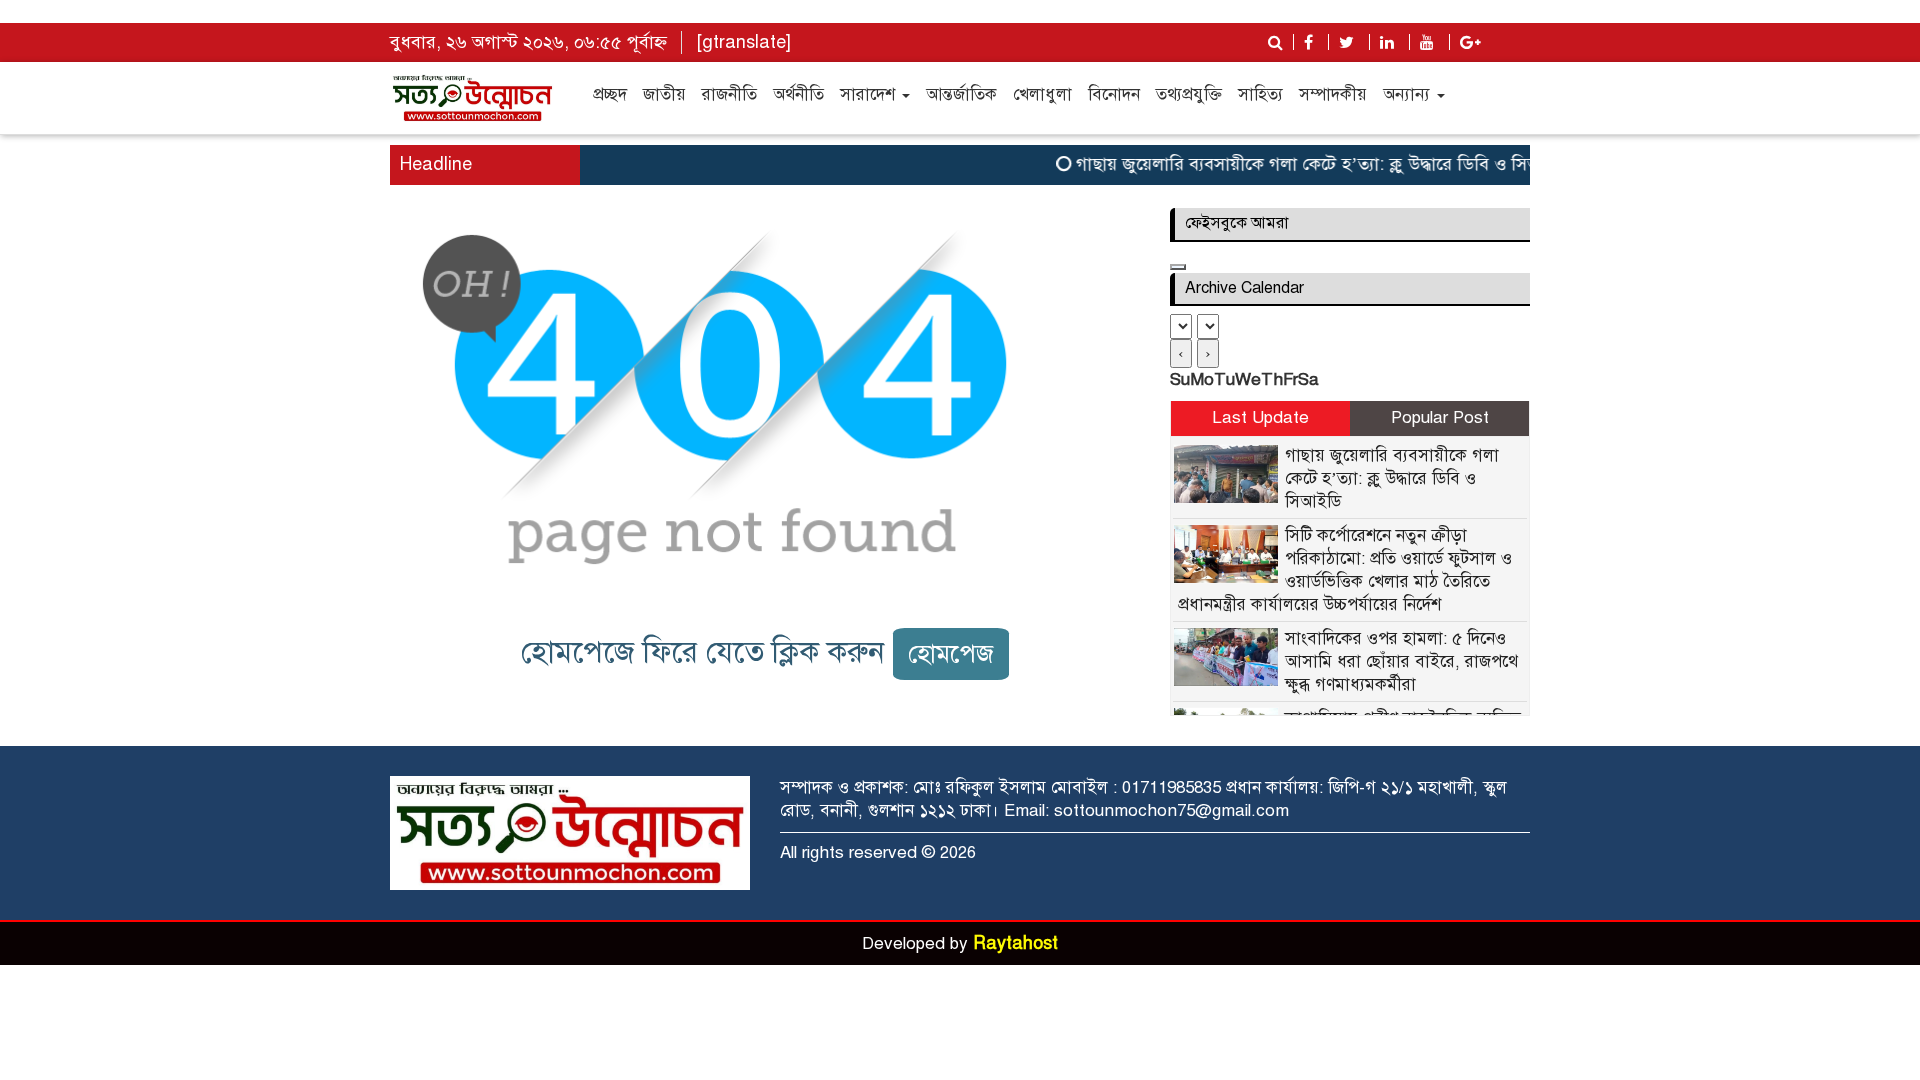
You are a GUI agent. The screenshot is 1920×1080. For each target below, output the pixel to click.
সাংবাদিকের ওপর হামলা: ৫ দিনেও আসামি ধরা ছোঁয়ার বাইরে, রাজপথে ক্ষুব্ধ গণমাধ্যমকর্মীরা (1401, 661)
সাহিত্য (1260, 94)
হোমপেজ (951, 653)
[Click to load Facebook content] (1178, 267)
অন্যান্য (1409, 94)
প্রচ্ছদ (610, 94)
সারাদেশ (870, 94)
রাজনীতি (729, 94)
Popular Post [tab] (1440, 417)
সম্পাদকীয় (1333, 94)
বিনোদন (1114, 94)
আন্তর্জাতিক (961, 94)
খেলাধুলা (1042, 94)
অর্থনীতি (798, 94)
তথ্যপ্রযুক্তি (1189, 94)
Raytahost (1015, 943)
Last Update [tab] (1260, 417)
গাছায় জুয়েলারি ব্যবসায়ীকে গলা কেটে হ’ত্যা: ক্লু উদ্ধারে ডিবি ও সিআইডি (1310, 164)
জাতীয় (664, 94)
